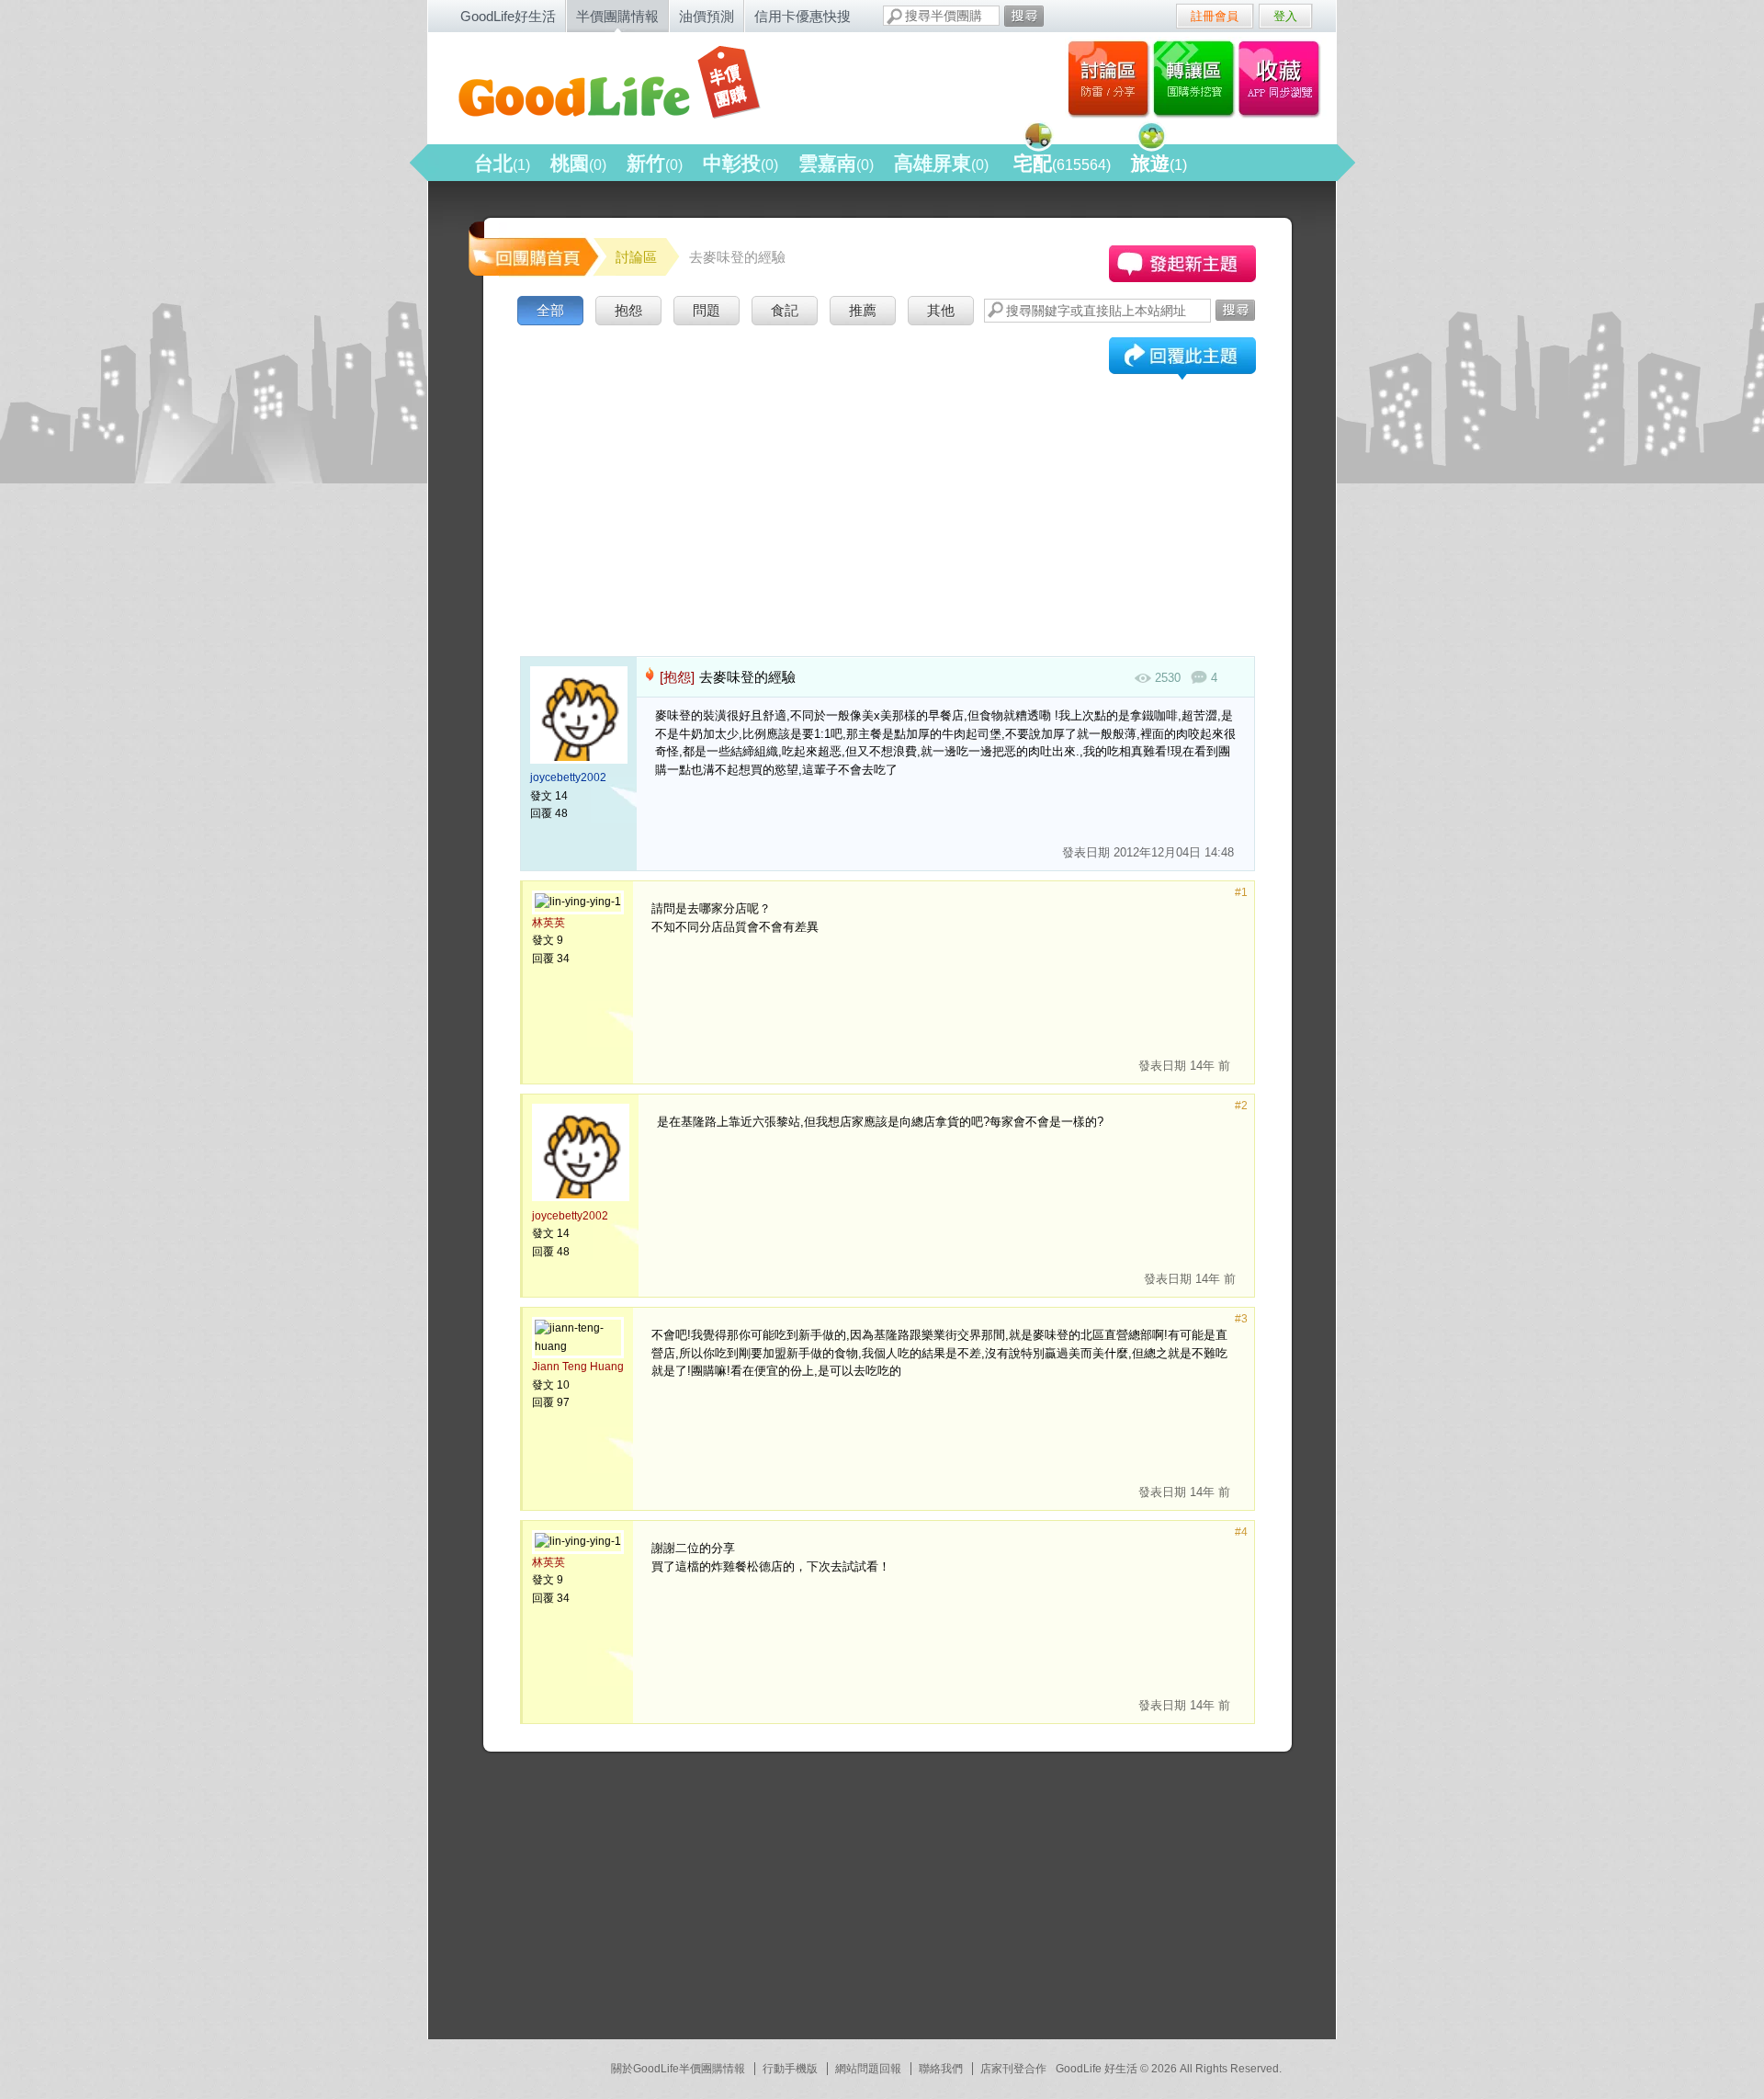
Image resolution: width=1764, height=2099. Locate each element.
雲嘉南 (836, 163)
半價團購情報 (617, 16)
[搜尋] (1024, 16)
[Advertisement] (888, 468)
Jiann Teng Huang (578, 1367)
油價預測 (707, 16)
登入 (1285, 16)
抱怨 (628, 310)
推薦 (863, 310)
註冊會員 (1215, 16)
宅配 (1062, 163)
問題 (707, 310)
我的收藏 (1283, 78)
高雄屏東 (941, 163)
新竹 (655, 163)
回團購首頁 (532, 248)
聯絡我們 (941, 2069)
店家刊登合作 (1013, 2069)
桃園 (578, 163)
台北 (502, 163)
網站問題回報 (868, 2069)
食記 (785, 310)
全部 (550, 310)
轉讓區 (1196, 78)
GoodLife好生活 (508, 16)
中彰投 (741, 163)
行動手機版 (790, 2069)
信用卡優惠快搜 (803, 16)
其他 (941, 310)
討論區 (1108, 78)
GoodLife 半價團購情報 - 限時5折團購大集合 (626, 85)
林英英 (548, 923)
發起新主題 (1182, 264)
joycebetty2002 (568, 777)
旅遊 (1159, 163)
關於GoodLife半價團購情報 (678, 2069)
